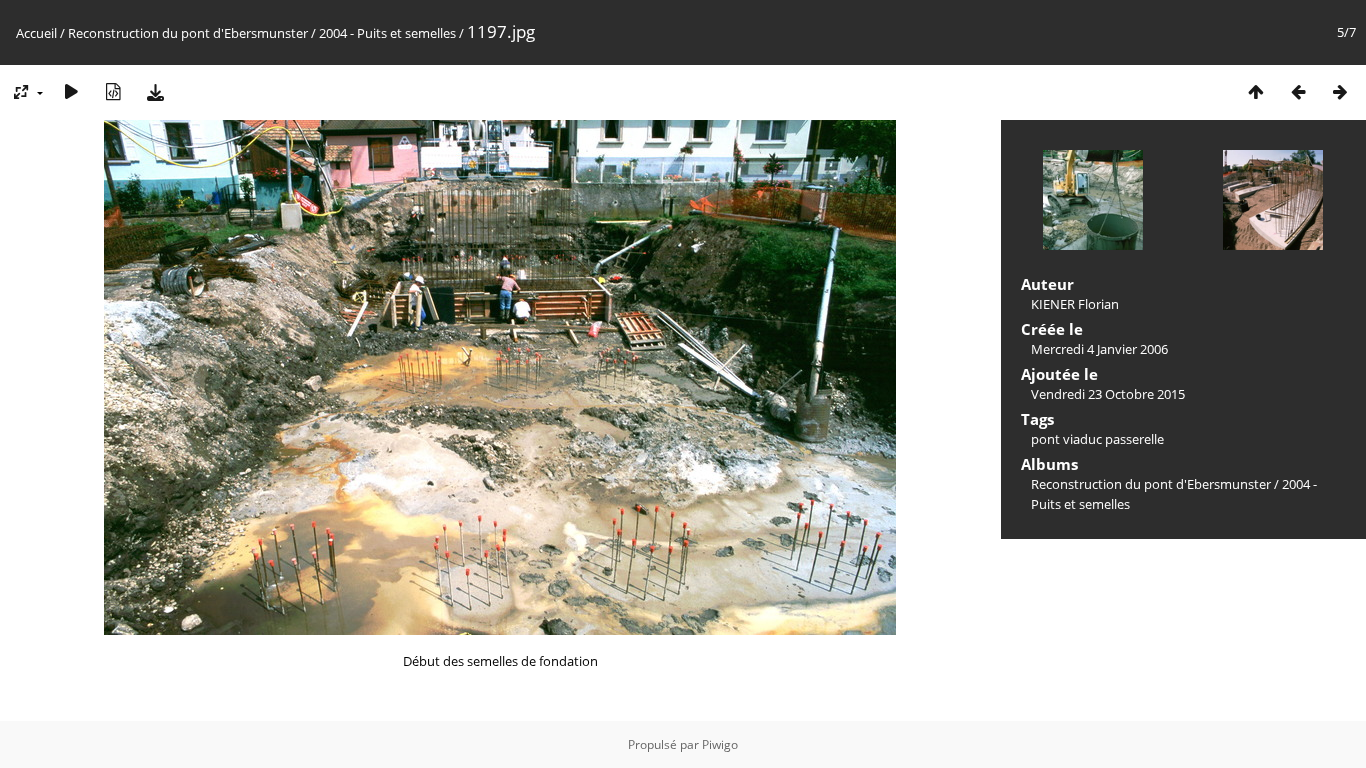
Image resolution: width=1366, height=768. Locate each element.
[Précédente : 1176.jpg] (1298, 91)
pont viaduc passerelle (1097, 439)
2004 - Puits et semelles (387, 33)
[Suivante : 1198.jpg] (1340, 91)
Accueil (36, 33)
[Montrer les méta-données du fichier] (113, 91)
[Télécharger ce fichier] (155, 91)
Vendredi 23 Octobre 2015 (1108, 394)
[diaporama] (71, 91)
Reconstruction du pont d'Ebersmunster (188, 33)
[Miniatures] (1256, 91)
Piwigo (720, 744)
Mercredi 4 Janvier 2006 (1099, 349)
